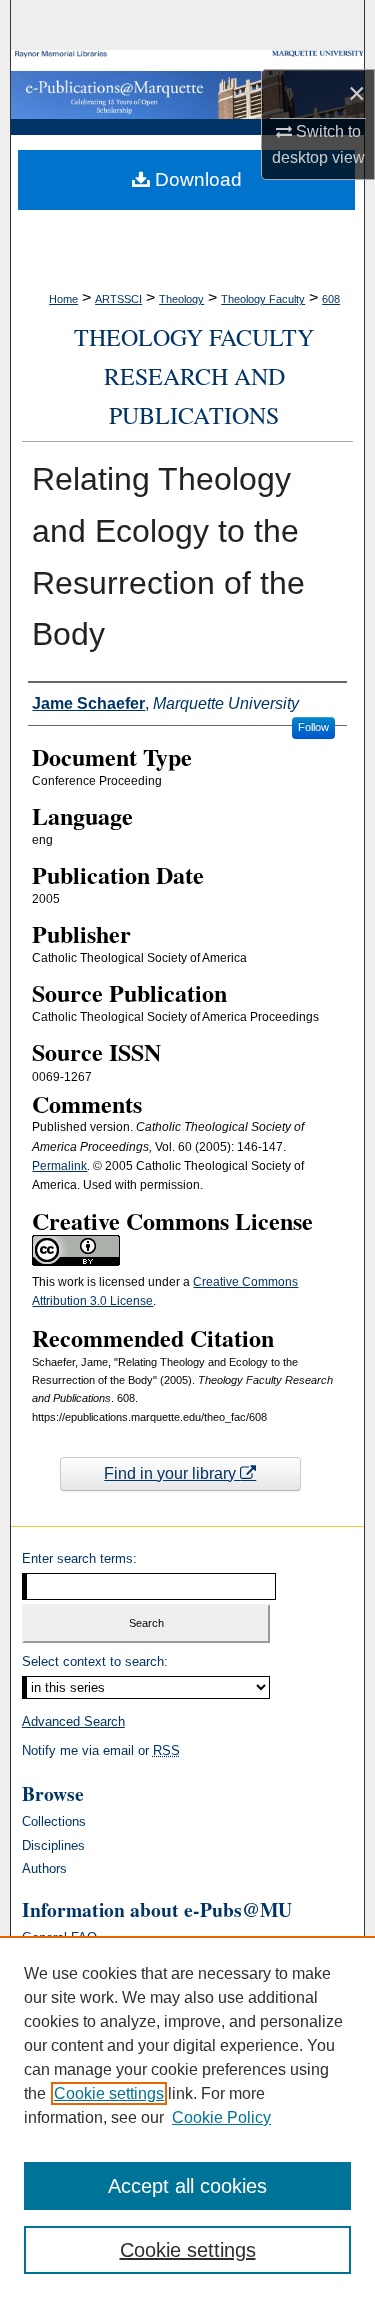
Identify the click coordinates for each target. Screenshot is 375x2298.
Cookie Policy (221, 2117)
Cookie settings (109, 2093)
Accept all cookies (187, 2186)
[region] (187, 2117)
